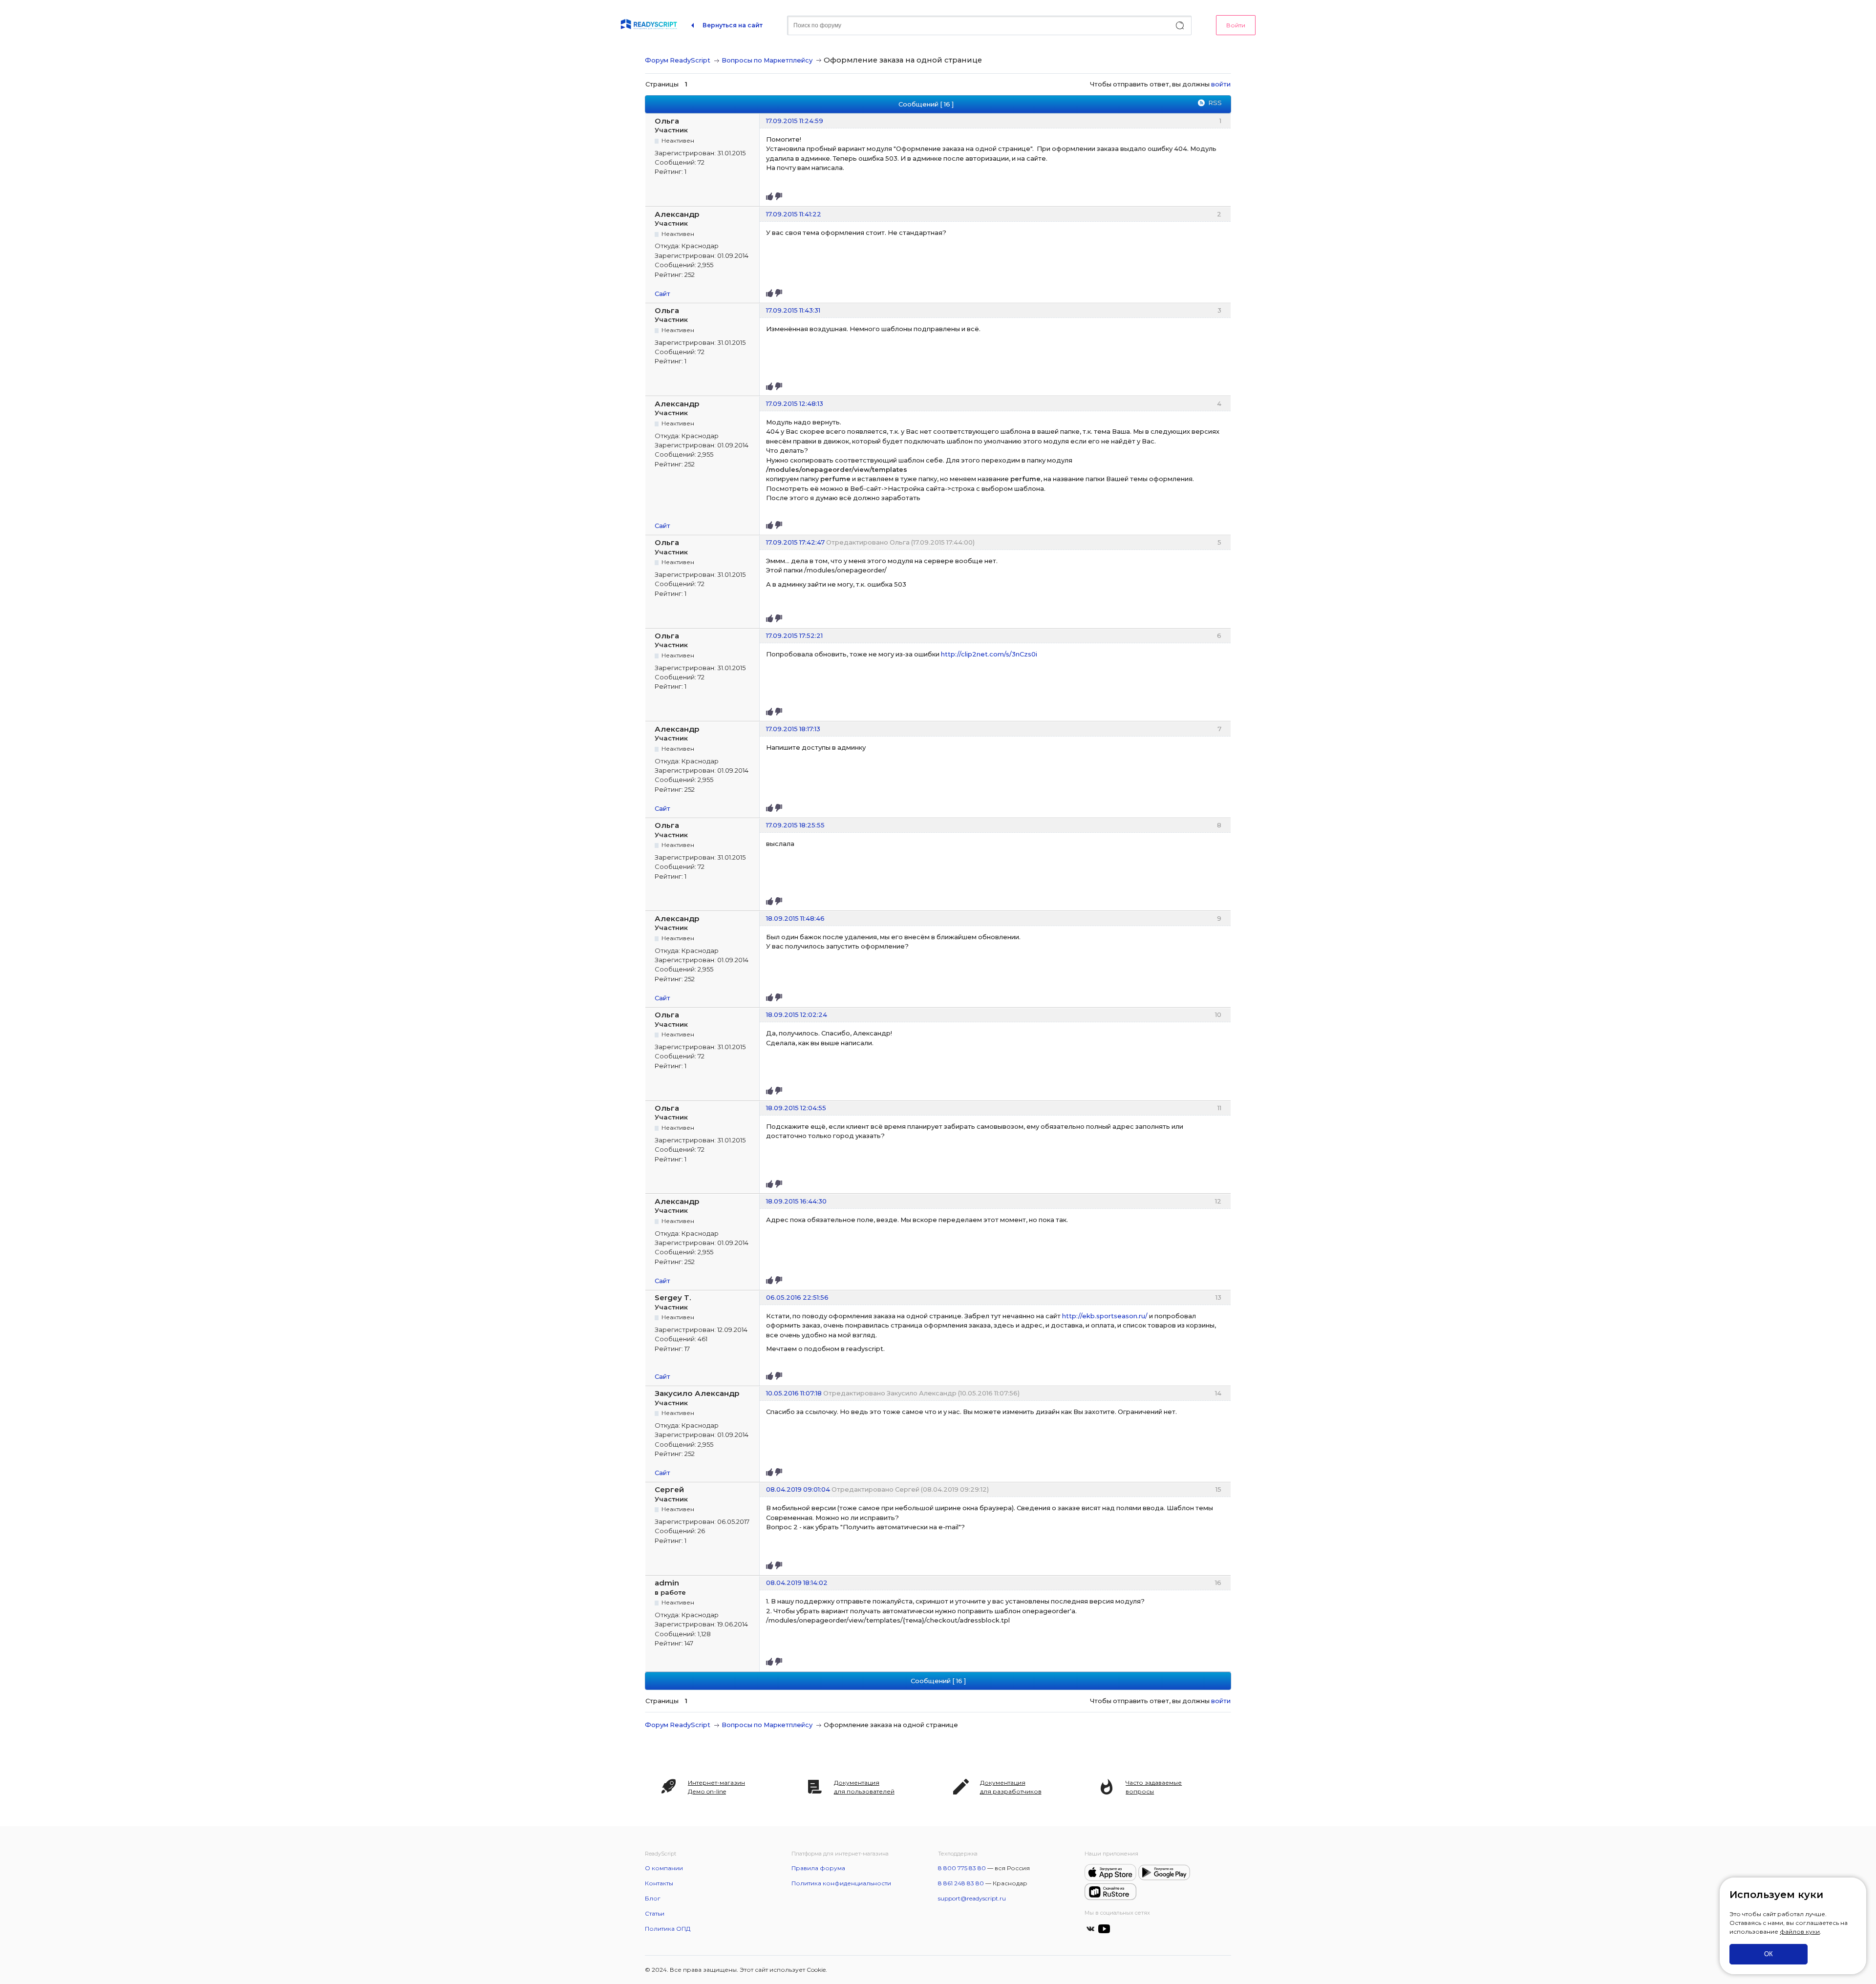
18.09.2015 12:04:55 (796, 1108)
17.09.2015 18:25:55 (795, 825)
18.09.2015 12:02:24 (797, 1014)
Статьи (655, 1913)
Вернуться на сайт (733, 25)
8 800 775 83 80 (962, 1868)
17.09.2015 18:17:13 (793, 729)
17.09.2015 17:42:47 (795, 542)
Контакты (659, 1883)
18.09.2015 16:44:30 (796, 1201)
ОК (1769, 1954)
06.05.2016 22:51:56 (797, 1297)
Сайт (662, 294)
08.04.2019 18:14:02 (797, 1583)
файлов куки (1800, 1931)
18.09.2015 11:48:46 (795, 918)
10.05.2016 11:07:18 (794, 1393)
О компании (664, 1868)
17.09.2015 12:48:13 (795, 403)
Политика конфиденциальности (841, 1883)
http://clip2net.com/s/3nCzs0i (989, 654)
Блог (653, 1898)
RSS (1215, 103)
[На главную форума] (649, 25)
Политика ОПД (668, 1929)
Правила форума (818, 1868)
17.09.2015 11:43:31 (793, 310)
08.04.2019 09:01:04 (798, 1489)
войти (1221, 84)
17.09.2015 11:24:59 (795, 121)
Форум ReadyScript (678, 60)
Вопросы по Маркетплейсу (767, 60)
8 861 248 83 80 (961, 1883)
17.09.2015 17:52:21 (794, 635)
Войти (1236, 25)
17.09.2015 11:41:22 (794, 214)
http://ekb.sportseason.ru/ (1105, 1316)
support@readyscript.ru (972, 1898)
